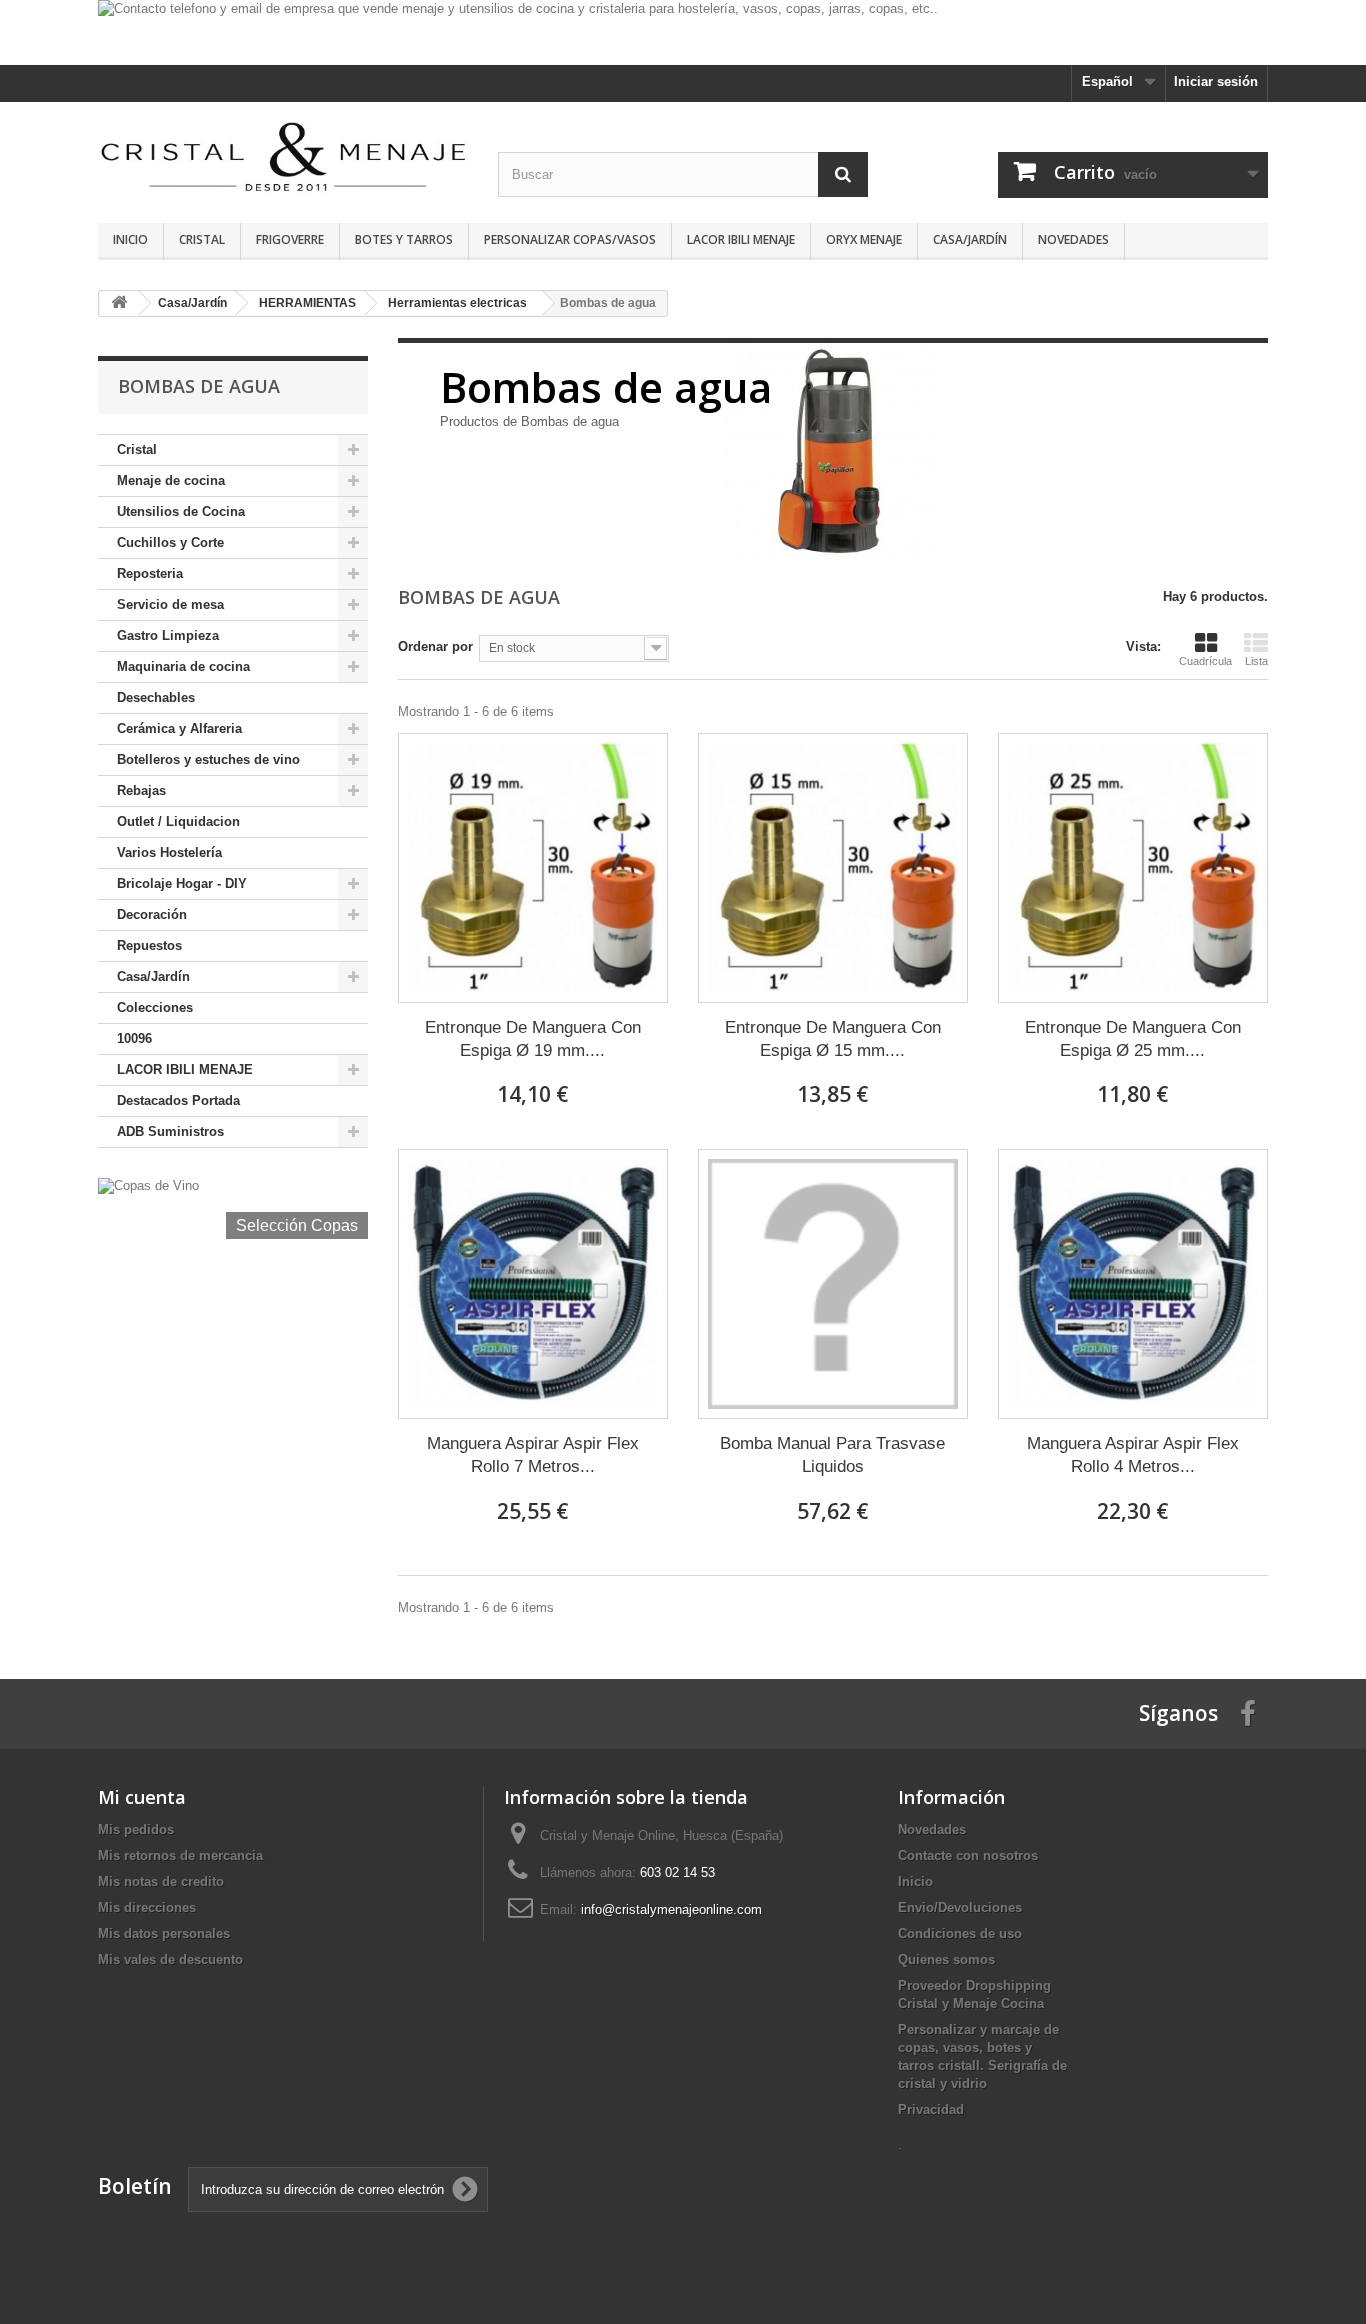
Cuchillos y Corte (170, 542)
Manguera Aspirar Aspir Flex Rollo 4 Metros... (1133, 1455)
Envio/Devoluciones (960, 1907)
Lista (1256, 661)
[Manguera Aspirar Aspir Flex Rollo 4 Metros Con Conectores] (1133, 1284)
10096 (134, 1038)
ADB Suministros (170, 1131)
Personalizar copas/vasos (570, 239)
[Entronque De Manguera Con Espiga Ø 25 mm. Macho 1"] (1133, 868)
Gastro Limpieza (168, 635)
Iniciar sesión (1216, 81)
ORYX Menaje (864, 239)
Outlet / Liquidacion (178, 821)
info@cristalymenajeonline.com (671, 1909)
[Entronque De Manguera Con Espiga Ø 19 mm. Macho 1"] (533, 868)
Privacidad (931, 2109)
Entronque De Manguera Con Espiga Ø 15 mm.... (833, 1039)
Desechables (156, 697)
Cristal (202, 239)
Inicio (130, 239)
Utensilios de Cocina (181, 511)
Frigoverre (290, 239)
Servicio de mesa (170, 604)
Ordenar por (435, 646)
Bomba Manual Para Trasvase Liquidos (832, 1455)
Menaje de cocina (171, 480)
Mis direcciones (147, 1907)
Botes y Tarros (404, 239)
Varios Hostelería (169, 852)
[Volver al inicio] (119, 303)
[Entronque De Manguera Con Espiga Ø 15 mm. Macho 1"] (833, 868)
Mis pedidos (136, 1829)
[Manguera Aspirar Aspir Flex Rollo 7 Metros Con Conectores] (533, 1284)
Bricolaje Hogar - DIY (182, 883)
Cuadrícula (1205, 661)
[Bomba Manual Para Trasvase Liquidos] (833, 1284)
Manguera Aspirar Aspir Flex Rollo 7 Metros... (533, 1455)
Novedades (1073, 239)
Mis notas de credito (161, 1881)
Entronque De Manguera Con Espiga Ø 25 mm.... (1133, 1039)
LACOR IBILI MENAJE (741, 239)
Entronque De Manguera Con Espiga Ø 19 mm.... (533, 1039)
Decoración (152, 914)
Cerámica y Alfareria (179, 728)
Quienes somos (946, 1959)
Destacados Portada (178, 1100)
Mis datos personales (164, 1933)
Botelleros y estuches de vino (208, 759)
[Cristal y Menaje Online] (283, 155)
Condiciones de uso (960, 1933)
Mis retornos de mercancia (180, 1855)
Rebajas (141, 790)
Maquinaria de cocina (183, 666)
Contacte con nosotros (968, 1855)
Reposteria (150, 573)
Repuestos (149, 945)
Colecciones (155, 1007)
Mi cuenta (142, 1797)
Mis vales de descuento (170, 1959)
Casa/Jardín (970, 239)
